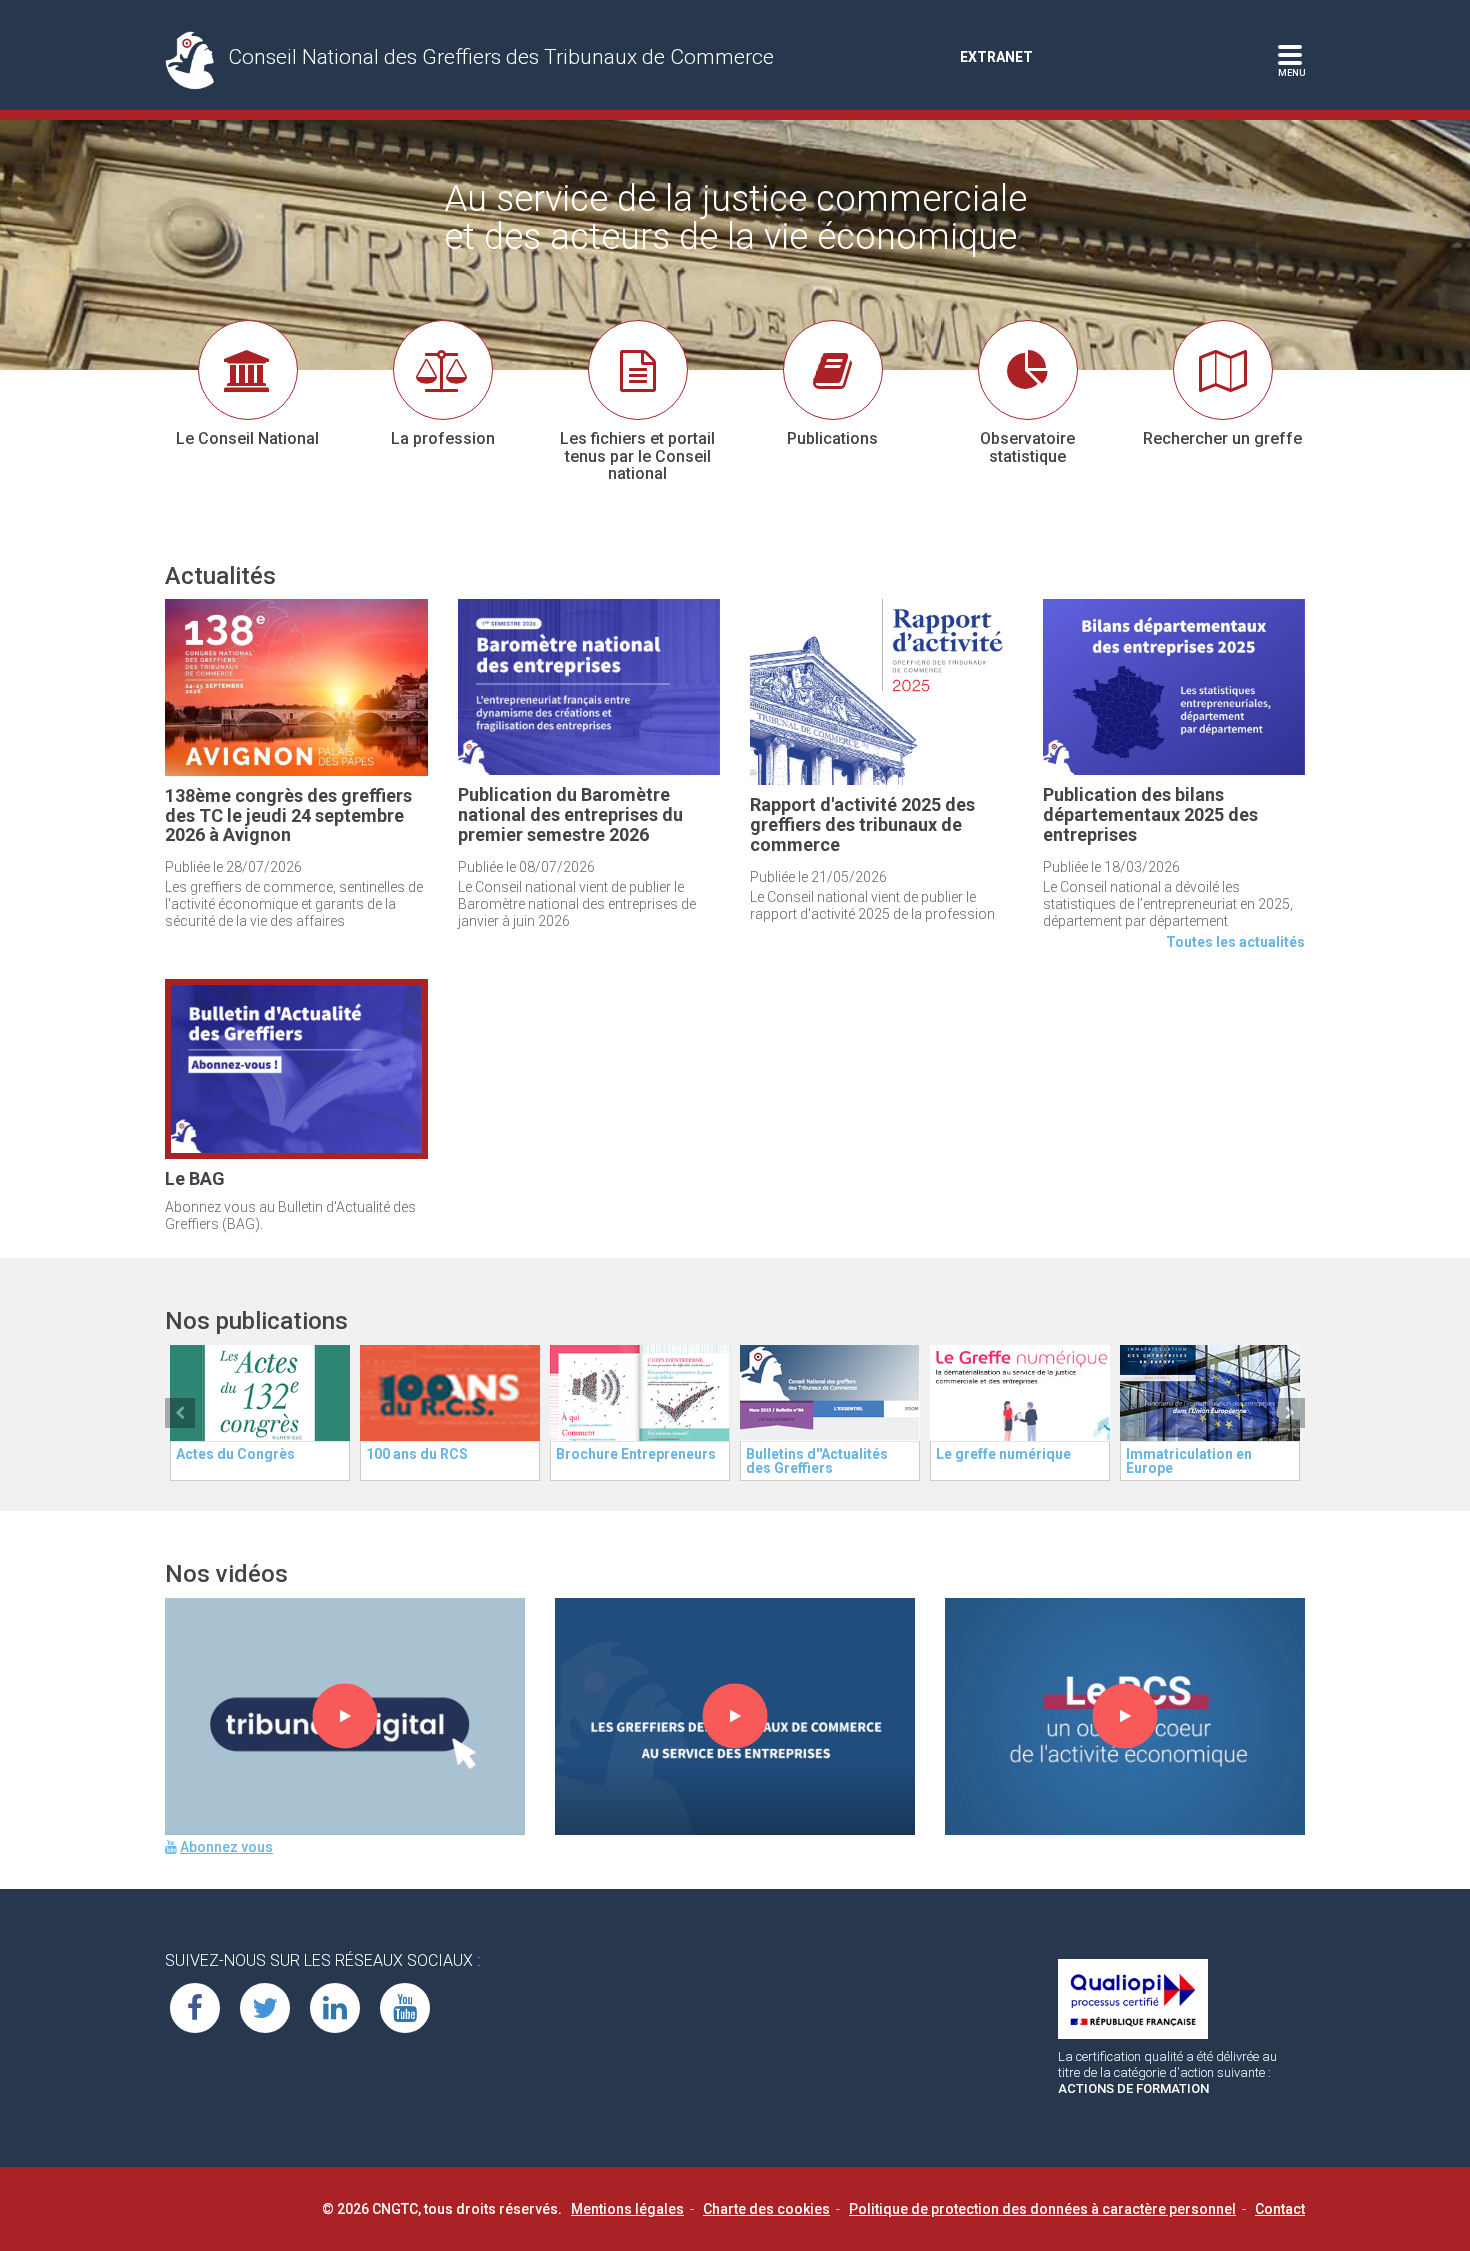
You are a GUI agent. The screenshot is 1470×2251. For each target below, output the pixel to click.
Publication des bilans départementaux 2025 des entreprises (1150, 814)
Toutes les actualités (1235, 942)
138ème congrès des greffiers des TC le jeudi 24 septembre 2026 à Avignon (288, 815)
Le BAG (195, 1178)
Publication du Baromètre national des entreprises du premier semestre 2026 (570, 814)
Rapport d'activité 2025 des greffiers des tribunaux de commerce (862, 824)
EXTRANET (996, 57)
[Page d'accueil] (196, 59)
